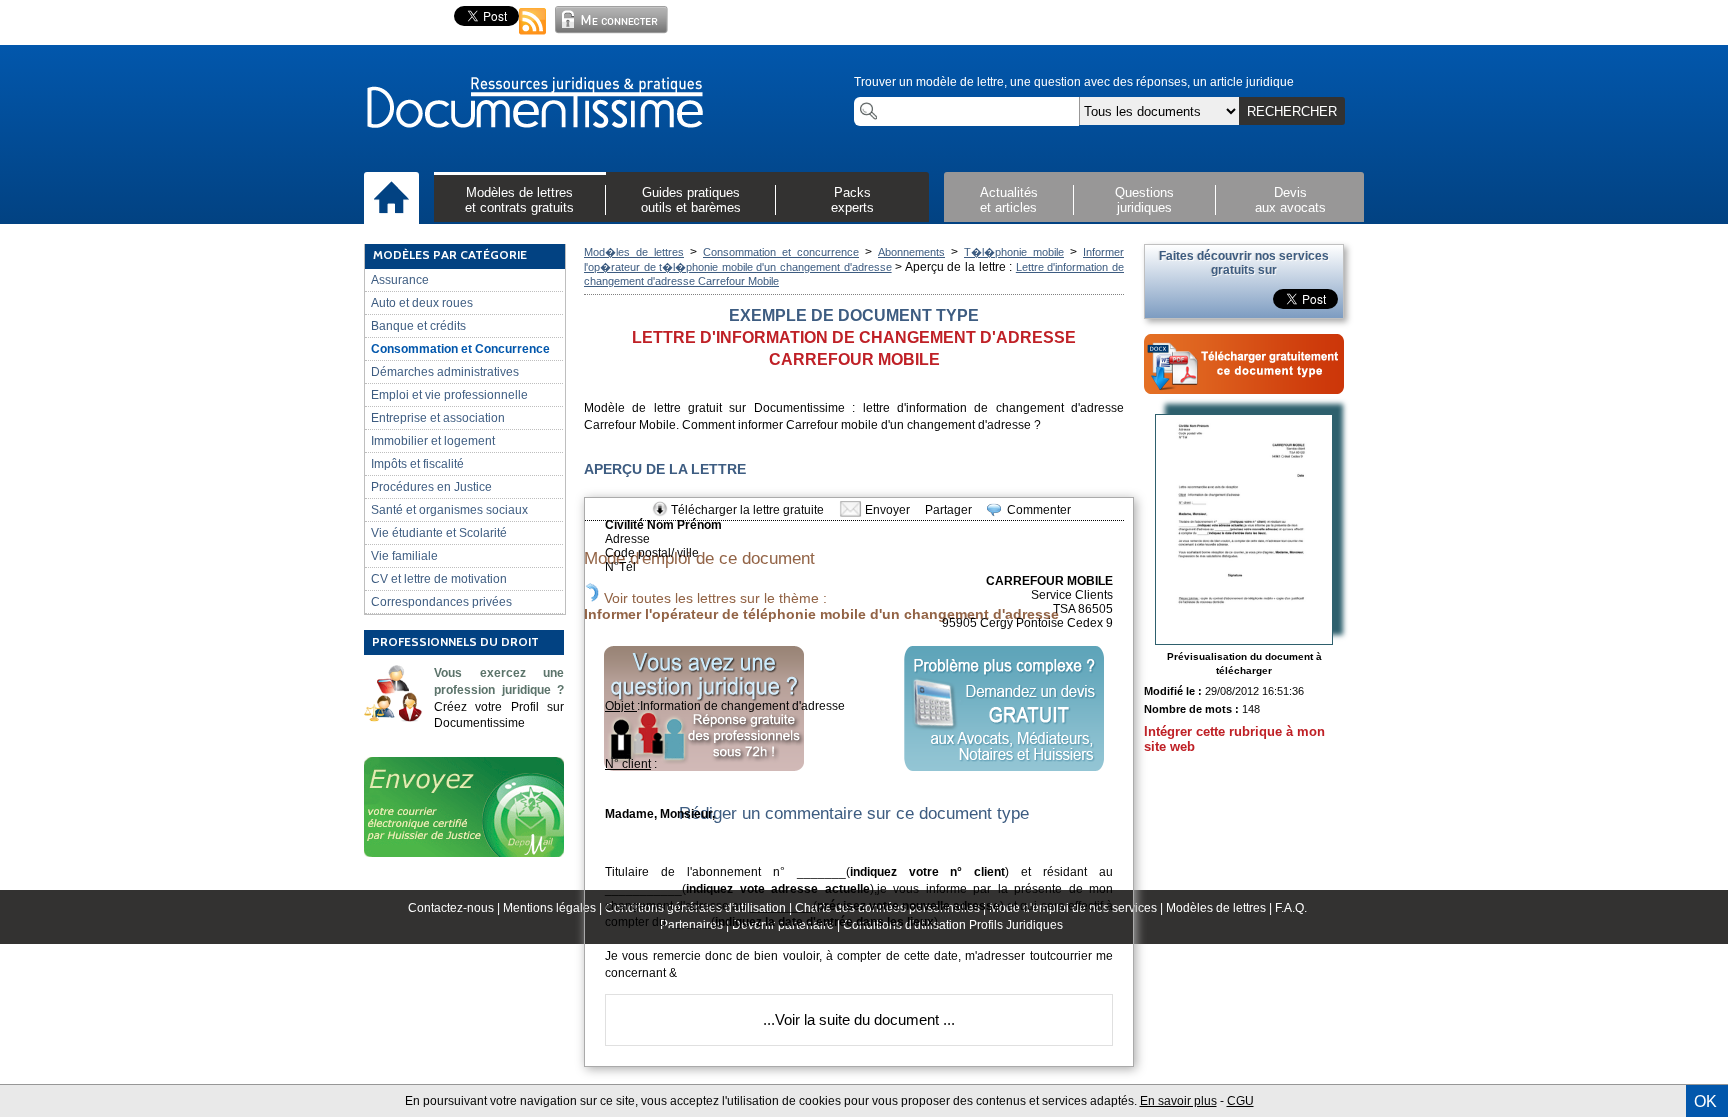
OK (1705, 1101)
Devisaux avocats (1290, 200)
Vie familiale (404, 556)
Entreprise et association (438, 418)
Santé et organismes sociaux (449, 510)
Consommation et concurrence (781, 252)
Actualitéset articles (1009, 200)
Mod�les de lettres (634, 252)
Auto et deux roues (422, 303)
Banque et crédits (418, 326)
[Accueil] (391, 199)
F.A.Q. (1291, 908)
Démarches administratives (445, 372)
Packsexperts (852, 200)
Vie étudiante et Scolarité (439, 533)
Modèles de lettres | (1220, 908)
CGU (1240, 1101)
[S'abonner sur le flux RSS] (533, 36)
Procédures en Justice (431, 487)
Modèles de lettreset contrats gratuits (519, 200)
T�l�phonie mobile (1014, 252)
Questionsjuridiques (1144, 200)
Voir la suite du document (857, 1019)
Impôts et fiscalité (417, 464)
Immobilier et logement (433, 441)
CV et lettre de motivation (439, 579)
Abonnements (911, 252)
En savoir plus (1178, 1101)
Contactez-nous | (455, 908)
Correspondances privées (441, 602)
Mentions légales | (554, 908)
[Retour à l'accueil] (534, 104)
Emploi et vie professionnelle (449, 395)
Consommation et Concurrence (460, 349)
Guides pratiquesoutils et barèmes (691, 200)
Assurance (400, 280)
